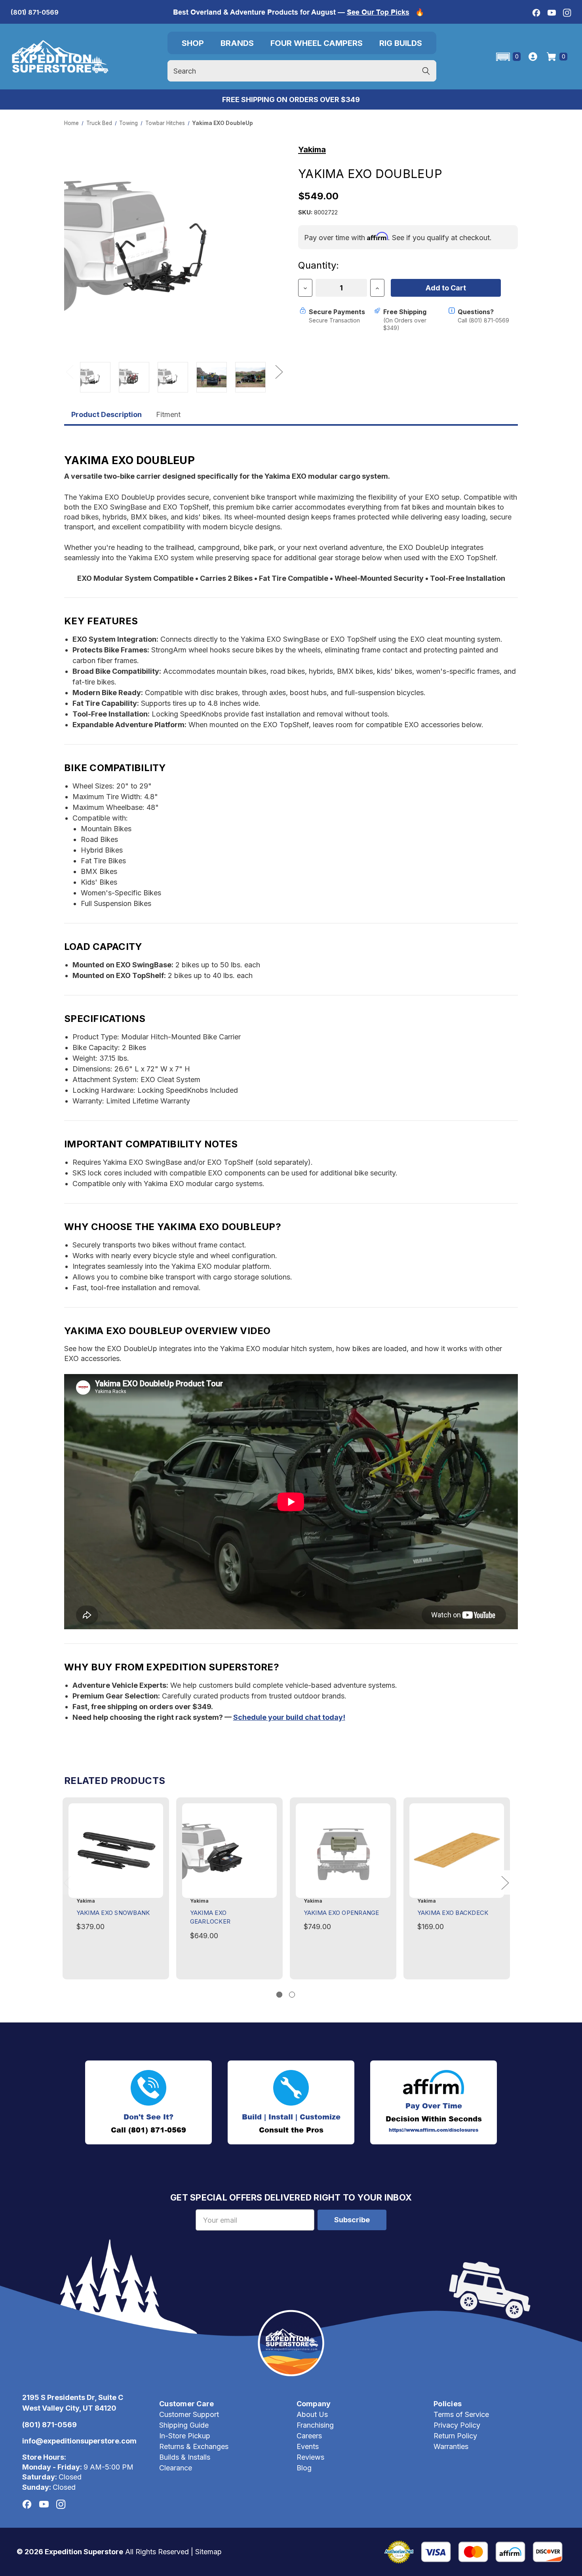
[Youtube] (552, 13)
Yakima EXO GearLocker (210, 1917)
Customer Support (189, 2414)
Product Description (107, 414)
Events (308, 2446)
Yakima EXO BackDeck (453, 1913)
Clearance (176, 2468)
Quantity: (319, 265)
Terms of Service (461, 2414)
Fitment (168, 414)
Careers (309, 2436)
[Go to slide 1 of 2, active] (279, 1995)
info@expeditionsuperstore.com (79, 2441)
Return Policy (455, 2436)
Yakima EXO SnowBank (113, 1913)
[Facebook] (536, 13)
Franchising (315, 2425)
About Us (312, 2414)
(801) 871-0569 (35, 12)
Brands (237, 43)
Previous (69, 371)
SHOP (193, 43)
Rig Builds (401, 43)
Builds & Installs (185, 2457)
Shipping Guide (184, 2425)
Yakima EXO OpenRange (341, 1913)
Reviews (310, 2457)
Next (279, 371)
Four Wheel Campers (317, 43)
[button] (508, 57)
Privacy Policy (457, 2425)
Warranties (451, 2446)
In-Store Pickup (185, 2436)
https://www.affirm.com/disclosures (434, 2130)
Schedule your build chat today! (289, 1717)
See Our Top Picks (378, 12)
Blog (304, 2468)
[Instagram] (567, 13)
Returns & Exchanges (194, 2446)
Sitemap (208, 2552)
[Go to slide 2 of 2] (292, 1995)
